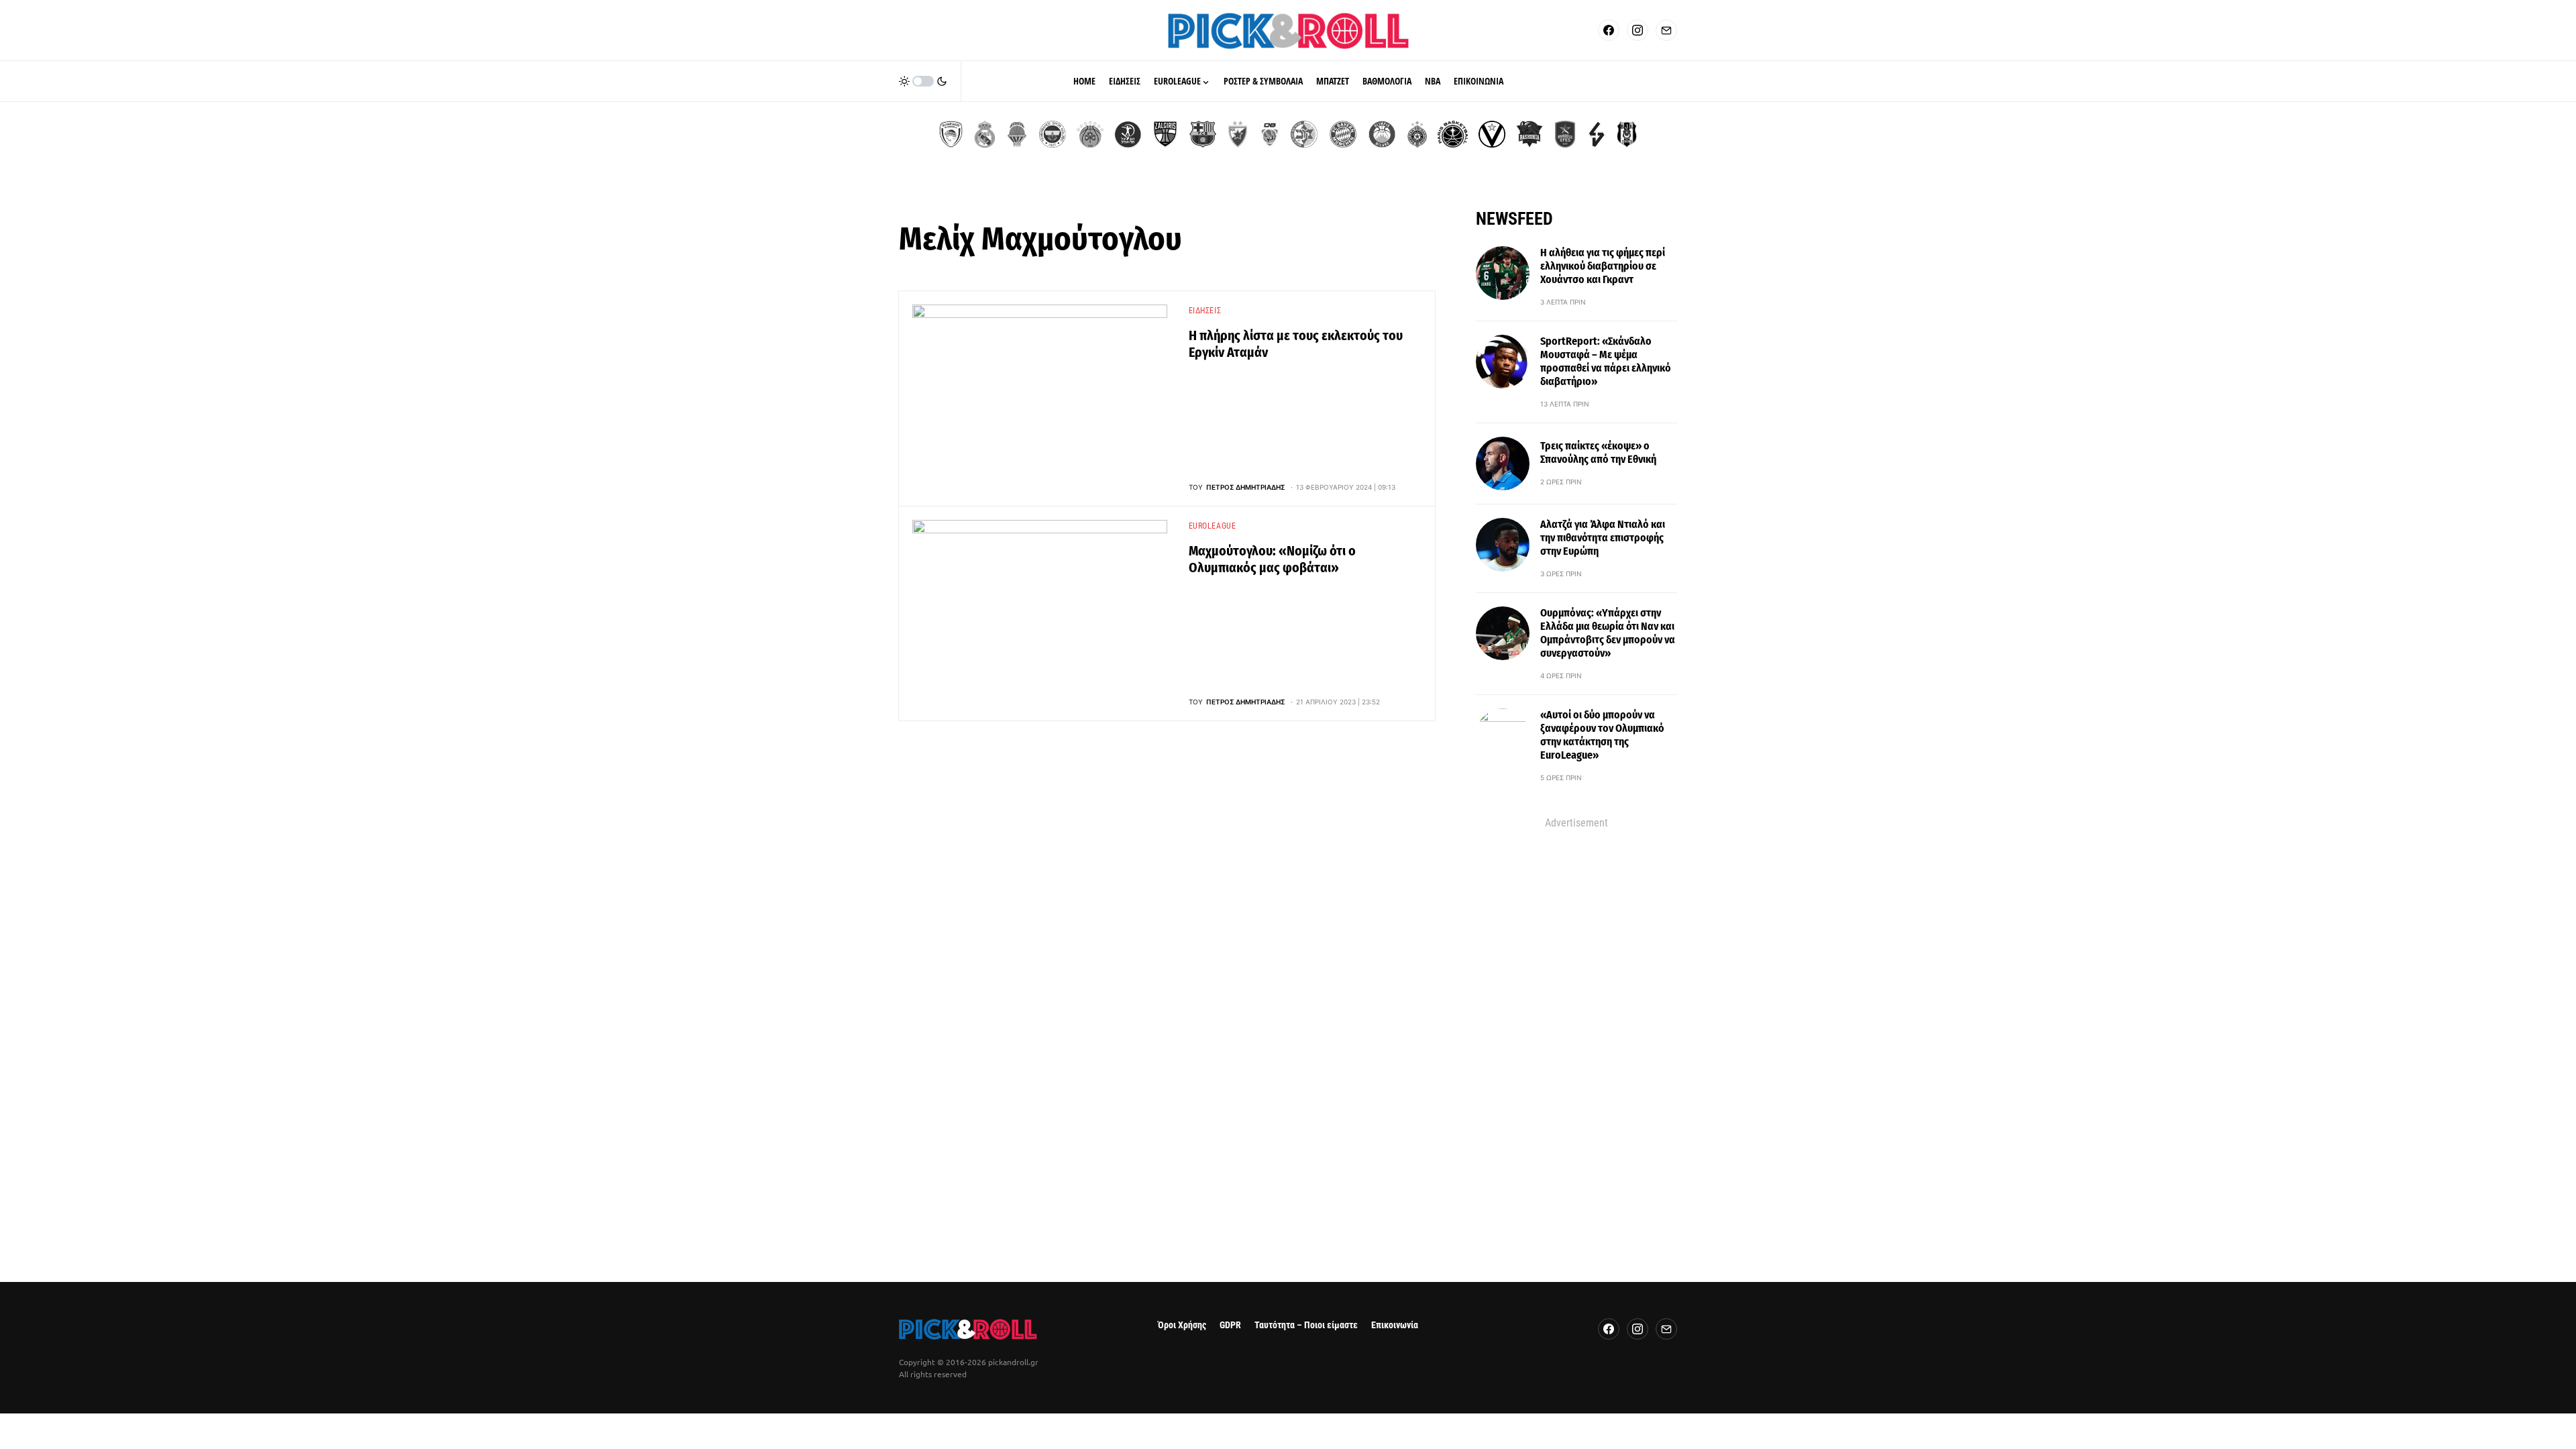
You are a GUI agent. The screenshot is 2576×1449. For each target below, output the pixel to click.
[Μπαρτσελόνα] (1203, 134)
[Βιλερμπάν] (1597, 134)
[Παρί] (1453, 134)
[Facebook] (1609, 30)
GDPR (1230, 1325)
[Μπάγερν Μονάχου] (1343, 134)
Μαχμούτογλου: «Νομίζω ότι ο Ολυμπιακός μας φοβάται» (1272, 559)
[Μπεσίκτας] (1627, 134)
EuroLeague (1213, 526)
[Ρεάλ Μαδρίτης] (985, 134)
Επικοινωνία (1395, 1325)
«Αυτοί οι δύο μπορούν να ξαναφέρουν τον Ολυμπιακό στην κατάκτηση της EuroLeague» (1602, 735)
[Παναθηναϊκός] (1090, 134)
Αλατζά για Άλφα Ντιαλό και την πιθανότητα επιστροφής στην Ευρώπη (1603, 538)
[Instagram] (1638, 30)
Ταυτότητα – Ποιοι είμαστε (1306, 1325)
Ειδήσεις (1205, 311)
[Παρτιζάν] (1417, 134)
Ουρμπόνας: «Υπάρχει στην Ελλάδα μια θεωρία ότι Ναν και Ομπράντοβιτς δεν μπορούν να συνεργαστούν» (1608, 633)
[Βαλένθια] (1017, 134)
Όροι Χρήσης (1182, 1325)
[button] (923, 81)
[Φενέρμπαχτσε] (1053, 134)
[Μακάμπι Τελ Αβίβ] (1304, 134)
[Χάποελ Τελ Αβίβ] (1128, 134)
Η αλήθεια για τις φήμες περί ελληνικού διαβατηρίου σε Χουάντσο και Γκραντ (1603, 266)
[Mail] (1666, 30)
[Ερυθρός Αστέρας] (1238, 134)
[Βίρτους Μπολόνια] (1492, 134)
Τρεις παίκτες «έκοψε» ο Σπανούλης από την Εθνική (1598, 452)
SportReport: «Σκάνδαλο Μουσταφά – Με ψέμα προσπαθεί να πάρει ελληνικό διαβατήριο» (1606, 361)
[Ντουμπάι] (1270, 134)
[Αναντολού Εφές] (1565, 134)
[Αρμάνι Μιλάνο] (1382, 134)
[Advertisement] (1576, 1032)
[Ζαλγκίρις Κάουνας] (1165, 134)
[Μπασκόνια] (1529, 134)
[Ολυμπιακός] (951, 134)
